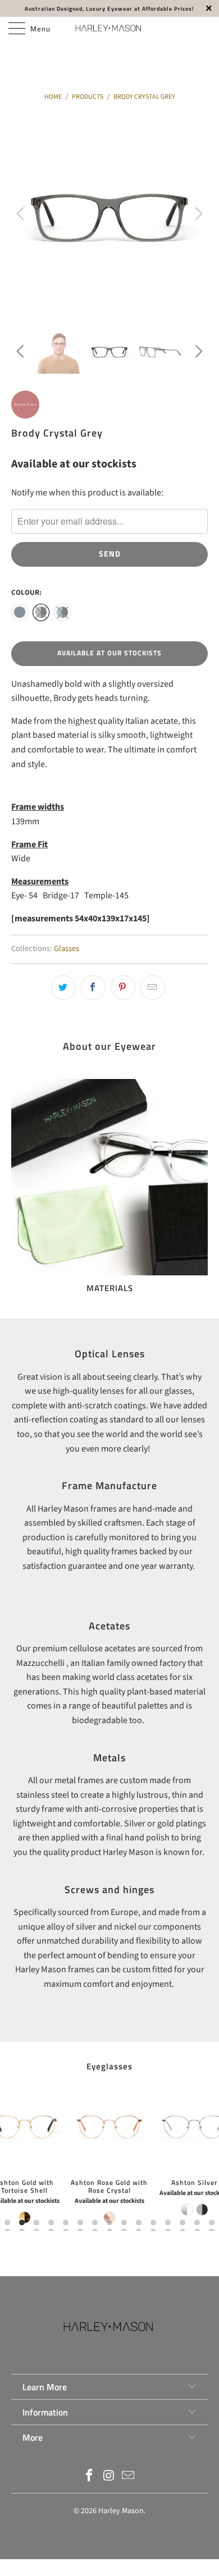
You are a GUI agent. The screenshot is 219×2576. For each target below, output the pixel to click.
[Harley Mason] (110, 28)
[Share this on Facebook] (93, 988)
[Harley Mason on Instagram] (109, 2477)
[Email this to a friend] (153, 988)
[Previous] (22, 214)
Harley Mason (121, 2511)
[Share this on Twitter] (63, 988)
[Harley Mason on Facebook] (89, 2477)
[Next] (197, 214)
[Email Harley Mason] (129, 2477)
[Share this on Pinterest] (123, 988)
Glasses (67, 949)
